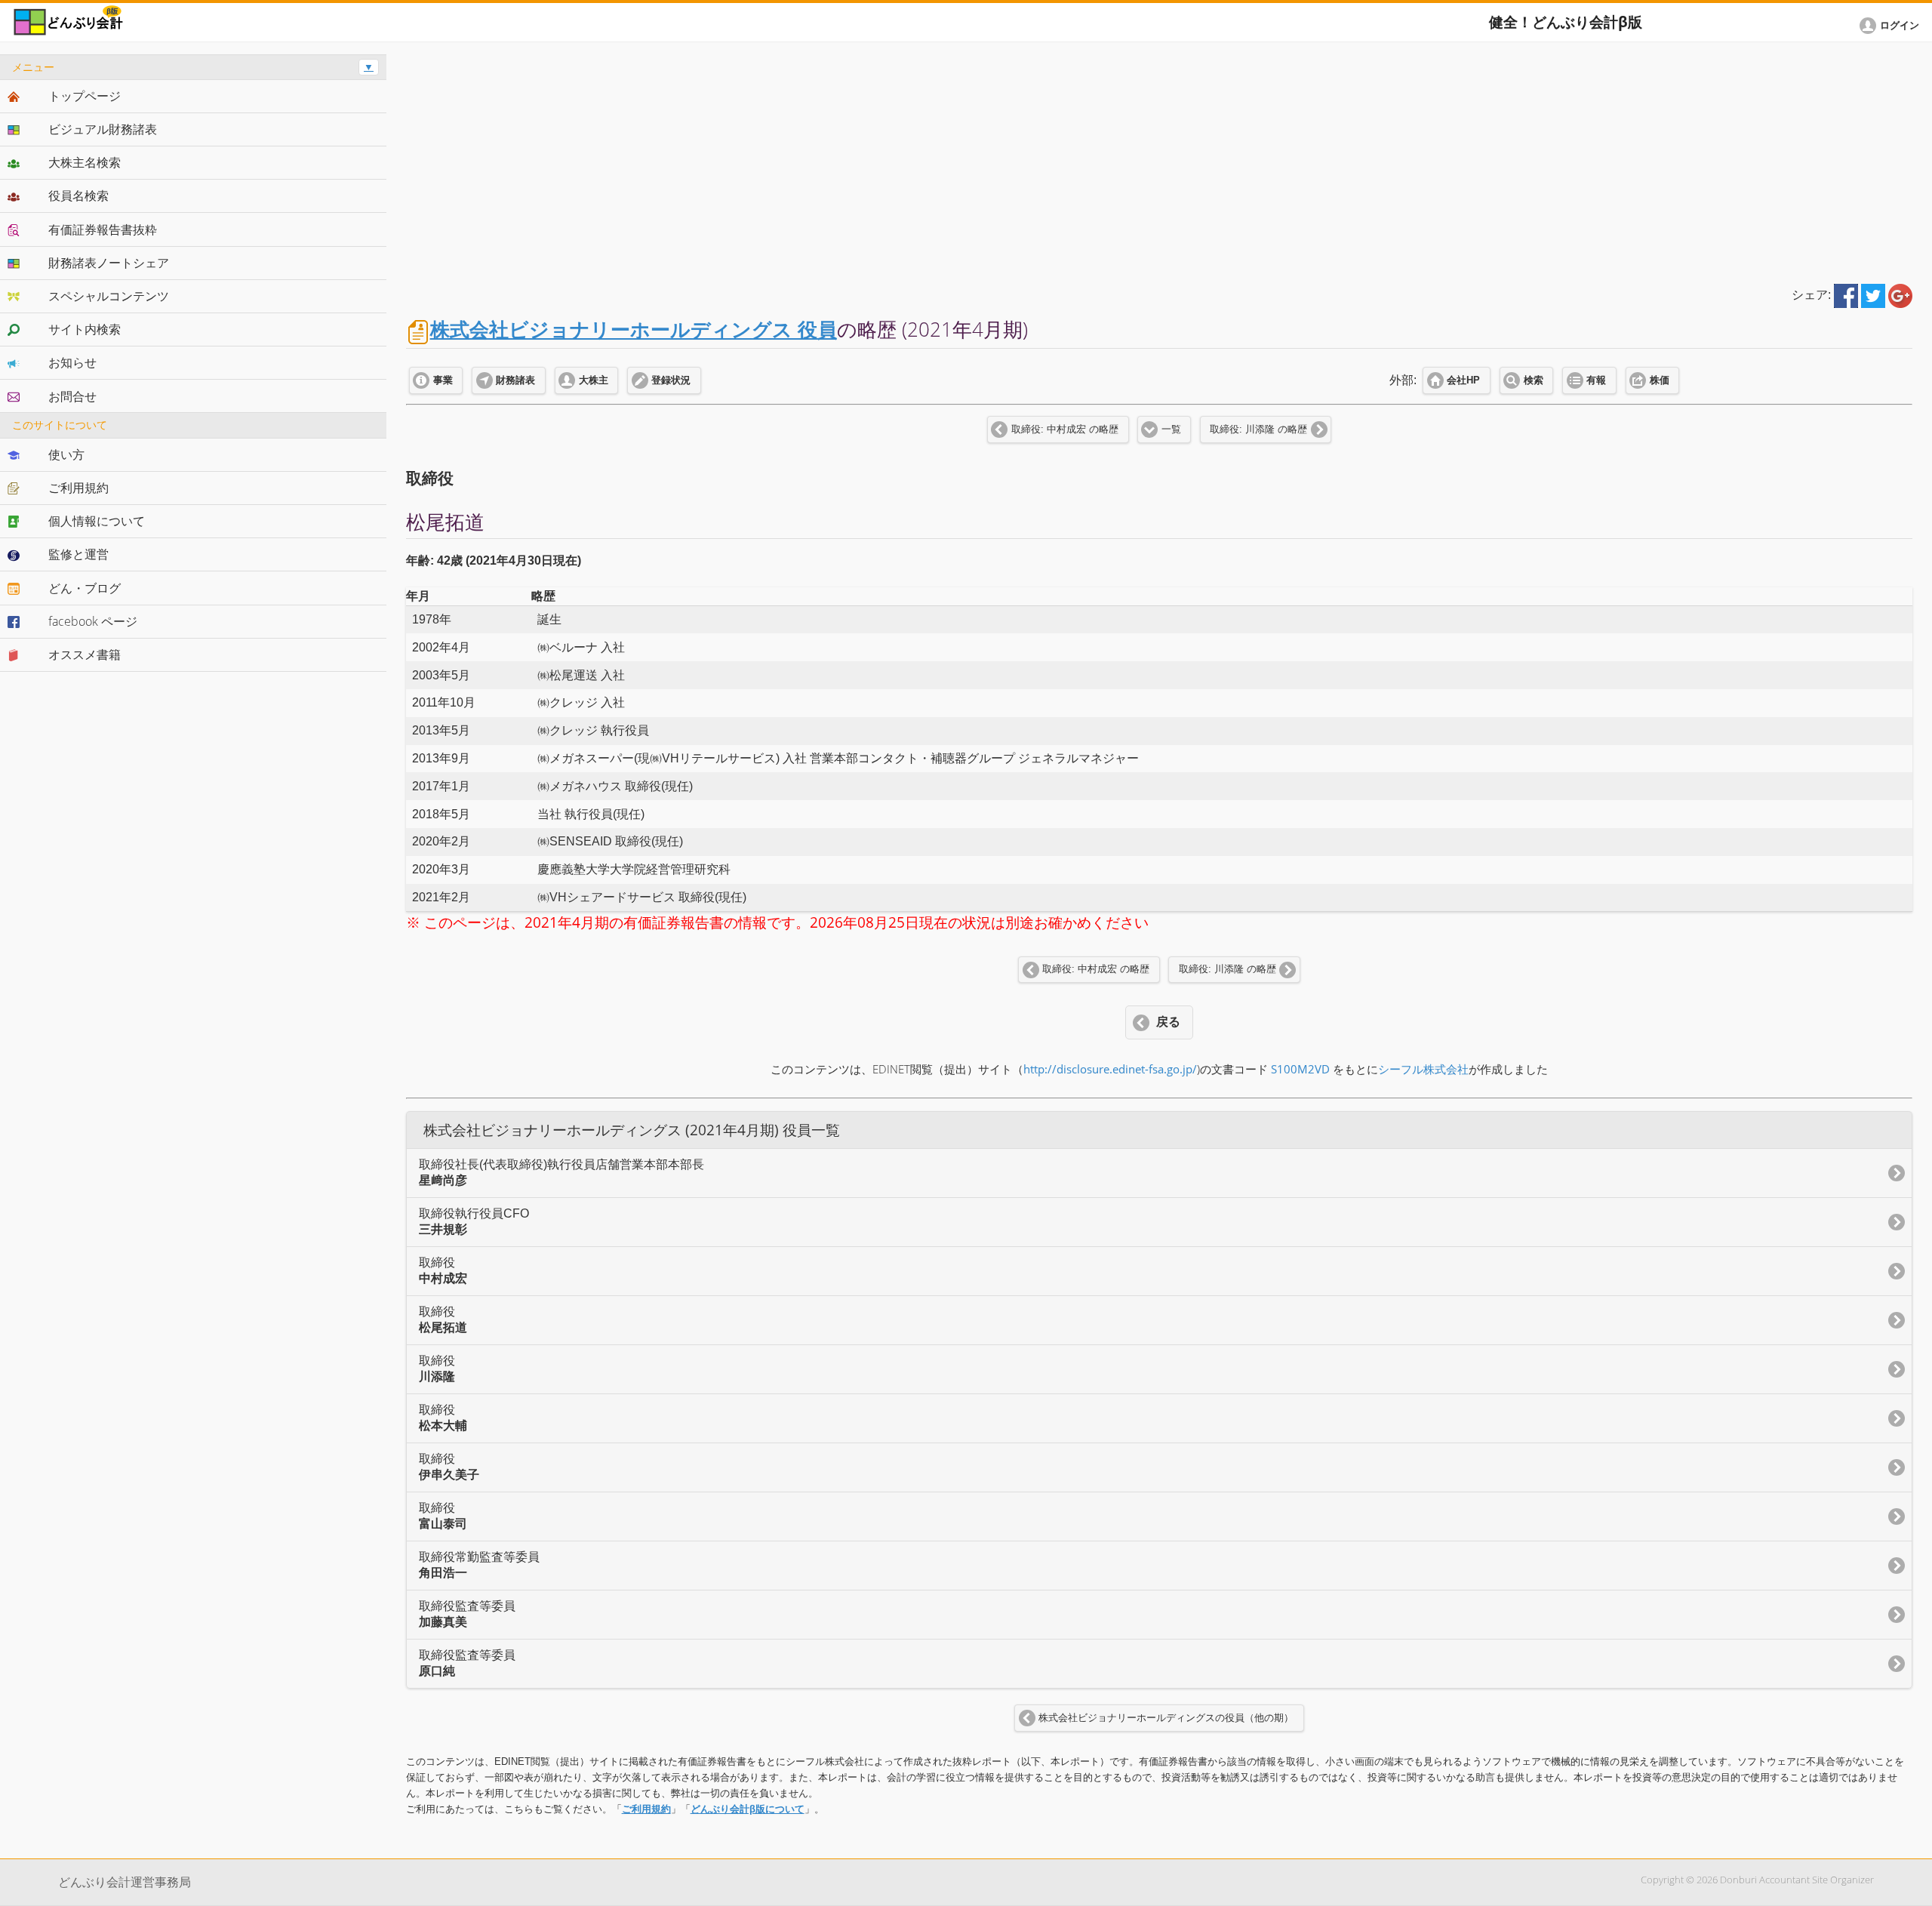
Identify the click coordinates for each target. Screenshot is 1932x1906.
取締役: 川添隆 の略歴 (1258, 430)
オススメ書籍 (85, 654)
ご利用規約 (646, 1809)
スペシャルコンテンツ (109, 296)
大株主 (594, 380)
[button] (1892, 26)
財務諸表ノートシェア (109, 263)
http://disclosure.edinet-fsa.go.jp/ (1110, 1069)
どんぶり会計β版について (748, 1809)
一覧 (1171, 430)
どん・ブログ (85, 588)
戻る (1168, 1022)
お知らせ (72, 362)
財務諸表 (515, 380)
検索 (1534, 380)
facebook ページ (93, 621)
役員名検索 (78, 196)
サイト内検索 (85, 329)
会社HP (1463, 380)
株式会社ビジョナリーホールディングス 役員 (634, 329)
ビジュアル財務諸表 (103, 129)
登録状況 (671, 380)
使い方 (66, 454)
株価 (1660, 380)
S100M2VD (1300, 1069)
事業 (443, 380)
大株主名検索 (85, 162)
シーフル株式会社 (1423, 1069)
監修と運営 (78, 554)
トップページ (85, 96)
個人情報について (97, 521)
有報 (1596, 380)
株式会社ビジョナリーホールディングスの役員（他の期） (1166, 1718)
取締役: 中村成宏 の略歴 (1065, 430)
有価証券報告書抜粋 (103, 229)
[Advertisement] (1159, 160)
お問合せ (72, 396)
